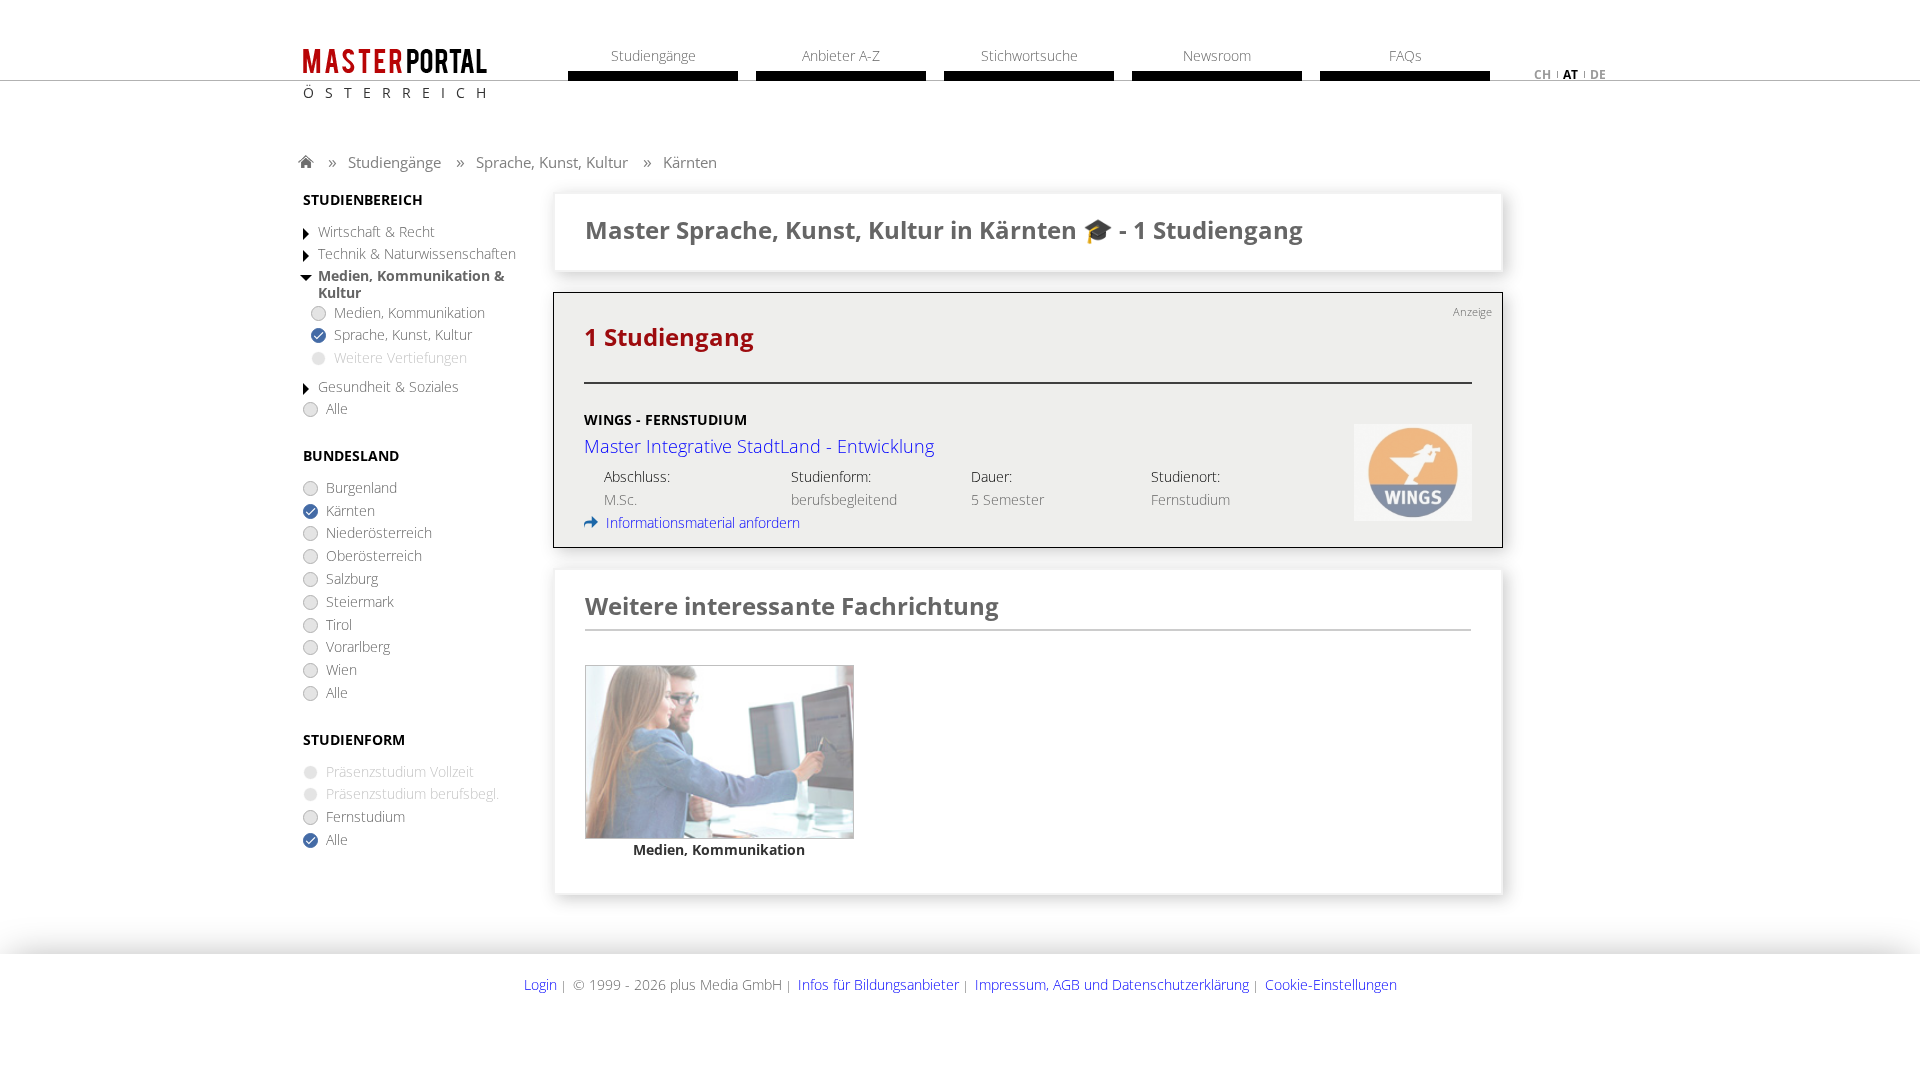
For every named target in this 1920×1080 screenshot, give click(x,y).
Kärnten (690, 162)
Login (540, 984)
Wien (341, 670)
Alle (337, 409)
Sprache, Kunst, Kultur (552, 162)
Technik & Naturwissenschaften (417, 254)
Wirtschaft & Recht (376, 232)
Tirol (339, 625)
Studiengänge (394, 162)
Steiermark (360, 602)
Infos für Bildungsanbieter (878, 984)
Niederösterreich (379, 533)
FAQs (1405, 56)
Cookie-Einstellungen (1331, 984)
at (1570, 74)
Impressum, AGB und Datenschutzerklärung (1112, 984)
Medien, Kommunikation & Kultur (411, 285)
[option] (719, 761)
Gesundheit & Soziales (388, 387)
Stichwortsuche (1029, 56)
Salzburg (352, 579)
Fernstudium (365, 817)
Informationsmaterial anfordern (701, 522)
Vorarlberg (358, 647)
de (1598, 74)
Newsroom (1217, 56)
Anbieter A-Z (841, 56)
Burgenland (361, 488)
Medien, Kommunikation (409, 313)
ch (1542, 74)
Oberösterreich (374, 556)
